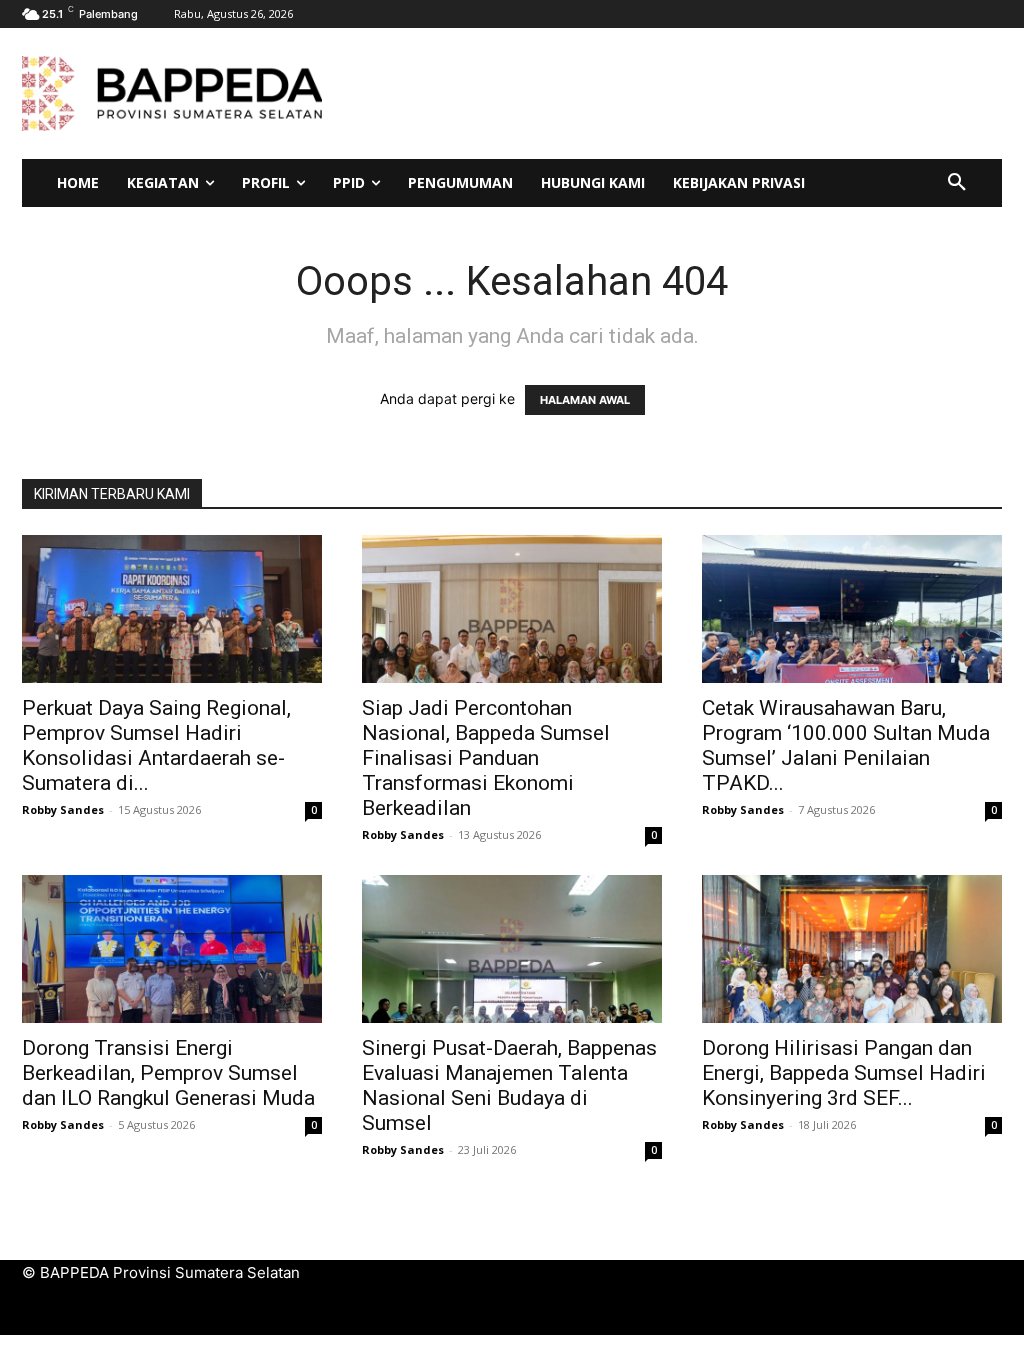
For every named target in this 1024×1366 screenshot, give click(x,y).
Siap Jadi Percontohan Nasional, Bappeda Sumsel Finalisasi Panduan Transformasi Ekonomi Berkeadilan (486, 758)
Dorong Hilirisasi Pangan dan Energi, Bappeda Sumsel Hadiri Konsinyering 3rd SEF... (844, 1073)
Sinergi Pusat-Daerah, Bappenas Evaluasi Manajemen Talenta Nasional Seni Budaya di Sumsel (509, 1085)
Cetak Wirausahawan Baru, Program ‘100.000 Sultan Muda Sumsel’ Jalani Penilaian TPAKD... (846, 745)
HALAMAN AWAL (585, 400)
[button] (957, 183)
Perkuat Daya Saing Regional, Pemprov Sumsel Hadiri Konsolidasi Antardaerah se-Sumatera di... (156, 745)
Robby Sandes (63, 809)
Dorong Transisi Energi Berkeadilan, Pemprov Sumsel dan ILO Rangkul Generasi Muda (168, 1073)
